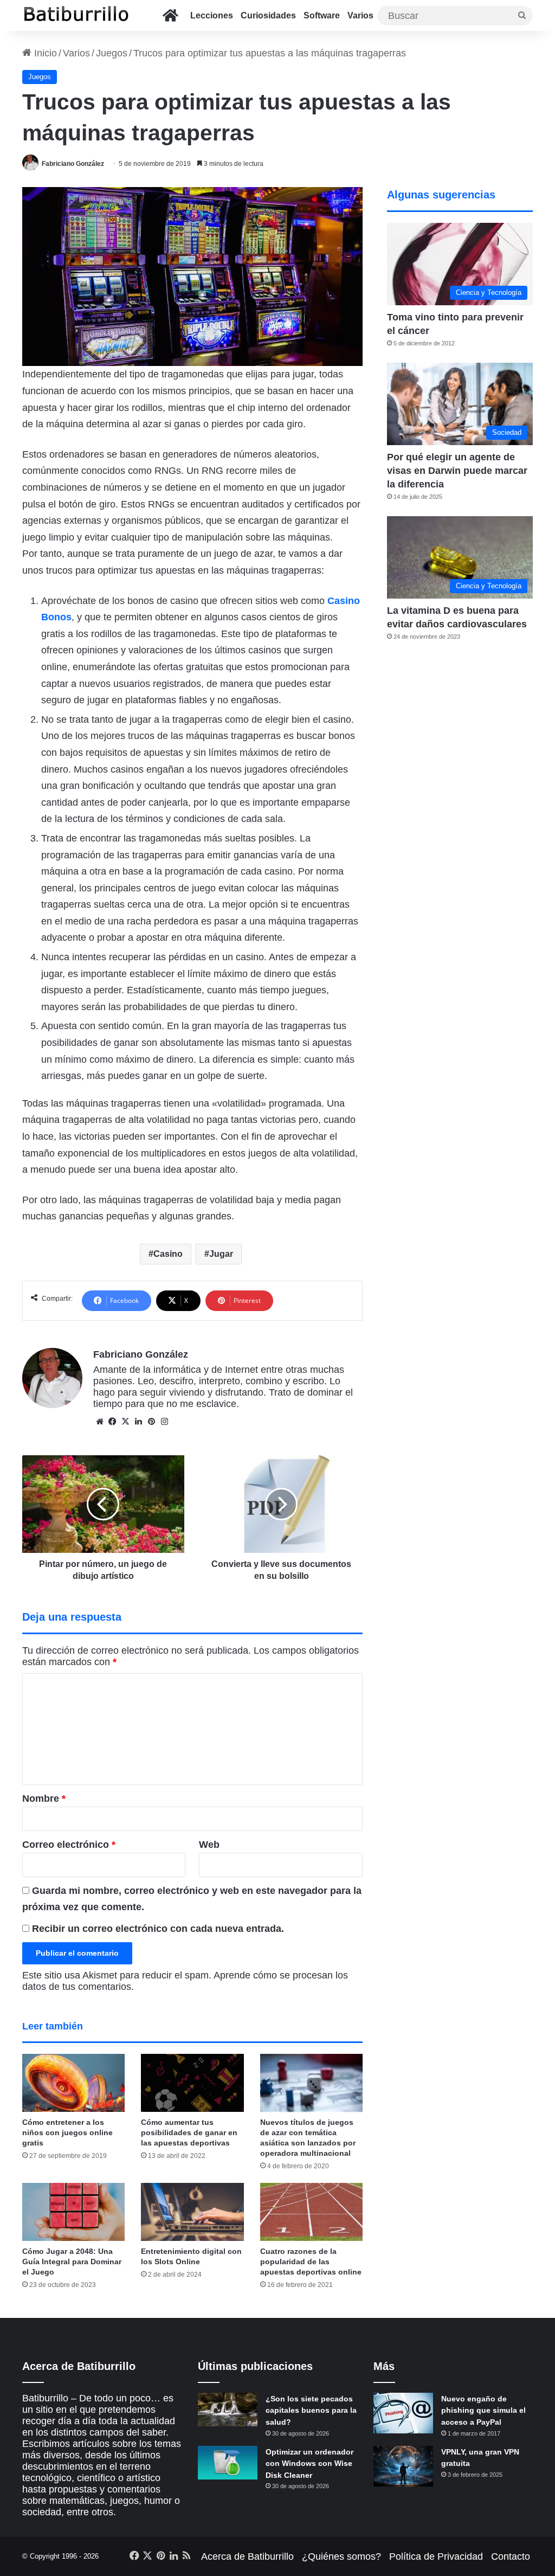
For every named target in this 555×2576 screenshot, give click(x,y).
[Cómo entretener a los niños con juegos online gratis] (74, 2083)
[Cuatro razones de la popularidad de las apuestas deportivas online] (312, 2212)
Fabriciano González (73, 164)
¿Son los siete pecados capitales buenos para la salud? (311, 2410)
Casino (168, 1254)
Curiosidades (268, 15)
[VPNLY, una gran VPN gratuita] (403, 2466)
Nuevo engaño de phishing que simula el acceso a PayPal (483, 2410)
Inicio (44, 53)
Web (209, 1845)
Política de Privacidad (436, 2556)
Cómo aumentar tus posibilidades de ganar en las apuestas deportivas (189, 2132)
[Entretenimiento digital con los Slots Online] (192, 2212)
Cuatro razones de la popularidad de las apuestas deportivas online (311, 2262)
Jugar (221, 1254)
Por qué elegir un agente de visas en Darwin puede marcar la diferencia (457, 471)
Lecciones (212, 15)
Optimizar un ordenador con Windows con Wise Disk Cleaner (309, 2463)
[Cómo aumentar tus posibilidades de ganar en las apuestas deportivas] (192, 2083)
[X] (126, 1422)
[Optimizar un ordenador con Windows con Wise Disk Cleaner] (228, 2463)
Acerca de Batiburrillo (247, 2556)
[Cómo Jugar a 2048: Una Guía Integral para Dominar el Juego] (74, 2212)
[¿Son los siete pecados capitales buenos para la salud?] (228, 2410)
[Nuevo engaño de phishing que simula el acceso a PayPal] (403, 2413)
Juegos (112, 53)
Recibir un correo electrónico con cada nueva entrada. (158, 1929)
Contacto (511, 2556)
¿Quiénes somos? (341, 2556)
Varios (360, 15)
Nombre (44, 1798)
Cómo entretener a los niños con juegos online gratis (67, 2132)
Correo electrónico (69, 1845)
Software (322, 15)
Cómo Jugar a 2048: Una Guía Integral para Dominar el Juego (72, 2262)
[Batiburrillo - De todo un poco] (76, 15)
